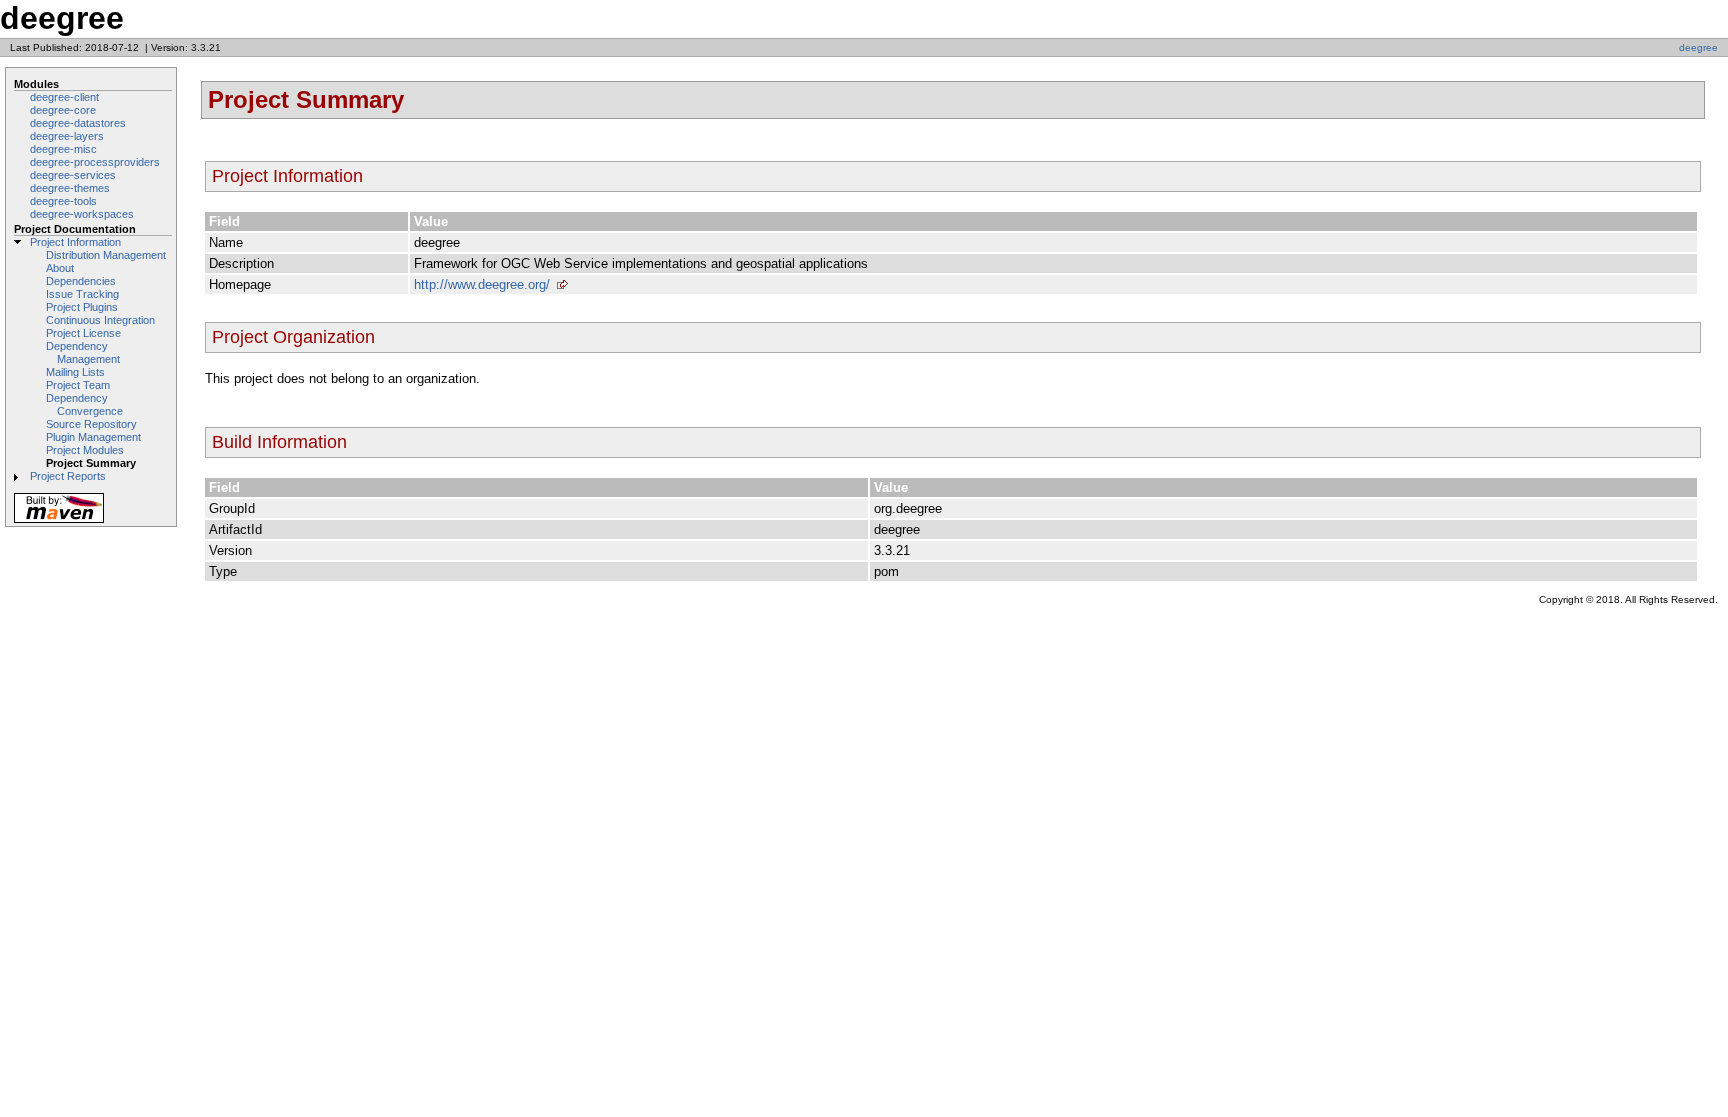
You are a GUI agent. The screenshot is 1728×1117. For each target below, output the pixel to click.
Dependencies (81, 281)
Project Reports (68, 476)
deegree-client (64, 97)
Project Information (75, 242)
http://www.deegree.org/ (482, 284)
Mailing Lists (75, 372)
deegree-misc (63, 149)
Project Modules (85, 450)
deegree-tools (63, 201)
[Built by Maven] (59, 521)
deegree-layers (67, 136)
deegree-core (63, 110)
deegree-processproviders (95, 162)
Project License (83, 333)
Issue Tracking (82, 294)
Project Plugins (82, 307)
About (60, 268)
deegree (1698, 47)
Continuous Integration (100, 320)
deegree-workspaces (82, 214)
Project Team (78, 385)
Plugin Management (93, 437)
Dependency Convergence (84, 404)
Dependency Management (83, 352)
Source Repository (91, 424)
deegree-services (73, 175)
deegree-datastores (78, 123)
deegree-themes (70, 188)
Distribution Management (106, 255)
